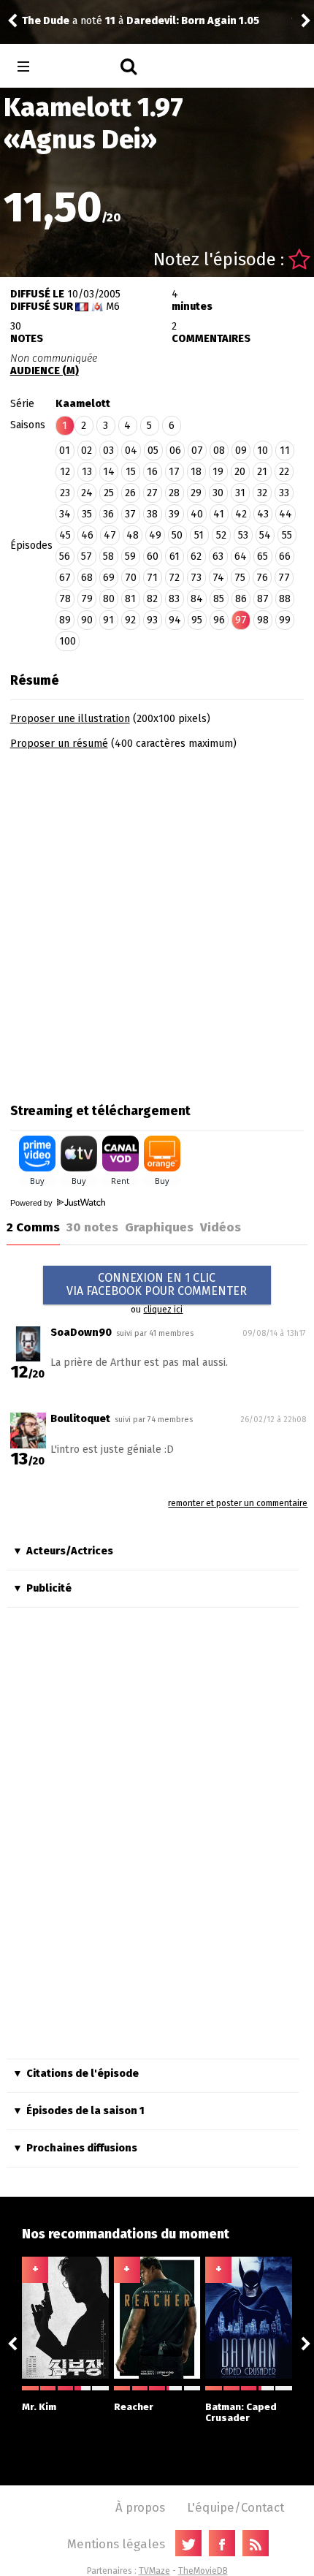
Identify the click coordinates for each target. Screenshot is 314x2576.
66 (285, 556)
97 (241, 620)
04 (131, 451)
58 (108, 556)
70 (131, 578)
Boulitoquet (80, 1419)
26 (130, 493)
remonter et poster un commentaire (238, 1503)
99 (285, 620)
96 (219, 620)
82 (152, 599)
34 (65, 514)
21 (262, 472)
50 (177, 535)
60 (153, 556)
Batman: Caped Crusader (241, 2412)
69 (109, 578)
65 (263, 556)
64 (241, 556)
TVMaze (154, 2571)
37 (130, 514)
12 (65, 472)
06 (175, 451)
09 (241, 451)
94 (175, 620)
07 (197, 451)
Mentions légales (116, 2544)
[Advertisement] (157, 922)
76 (262, 578)
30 (218, 493)
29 (196, 493)
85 (219, 599)
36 (108, 514)
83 (174, 599)
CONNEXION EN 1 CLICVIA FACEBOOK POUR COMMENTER (157, 1284)
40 (197, 514)
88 (285, 599)
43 (263, 514)
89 (65, 620)
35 (87, 514)
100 (68, 641)
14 (109, 472)
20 (240, 472)
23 (65, 493)
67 (65, 578)
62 (196, 556)
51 (199, 535)
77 (284, 578)
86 (241, 599)
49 (155, 535)
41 (219, 514)
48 (133, 535)
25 (109, 493)
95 (197, 620)
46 (87, 535)
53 (243, 535)
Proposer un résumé (59, 744)
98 (263, 620)
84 (197, 599)
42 (241, 514)
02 (87, 451)
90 (87, 620)
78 (65, 599)
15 (131, 472)
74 (218, 578)
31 (240, 493)
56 (65, 556)
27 (152, 493)
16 (152, 472)
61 (175, 556)
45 (65, 535)
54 (265, 535)
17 (174, 472)
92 (130, 620)
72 (174, 578)
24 (87, 493)
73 (196, 578)
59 (130, 556)
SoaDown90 (81, 1333)
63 (218, 556)
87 (263, 599)
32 (262, 493)
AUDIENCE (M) (45, 371)
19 (218, 472)
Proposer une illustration (70, 719)
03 (108, 451)
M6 (113, 307)
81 (130, 599)
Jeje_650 (71, 14)
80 (109, 599)
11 (285, 451)
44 (286, 514)
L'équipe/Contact (235, 2507)
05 (153, 451)
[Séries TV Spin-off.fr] (81, 67)
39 (174, 514)
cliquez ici (163, 1310)
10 (263, 451)
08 (219, 451)
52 (221, 535)
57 (87, 556)
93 (152, 620)
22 (284, 472)
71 (152, 578)
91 (108, 620)
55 (287, 535)
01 (65, 451)
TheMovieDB (203, 2571)
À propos (140, 2507)
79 (87, 599)
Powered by (32, 1203)
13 (87, 472)
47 (110, 535)
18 (196, 472)
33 (284, 493)
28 (174, 493)
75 (240, 578)
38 (152, 514)
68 (87, 578)
